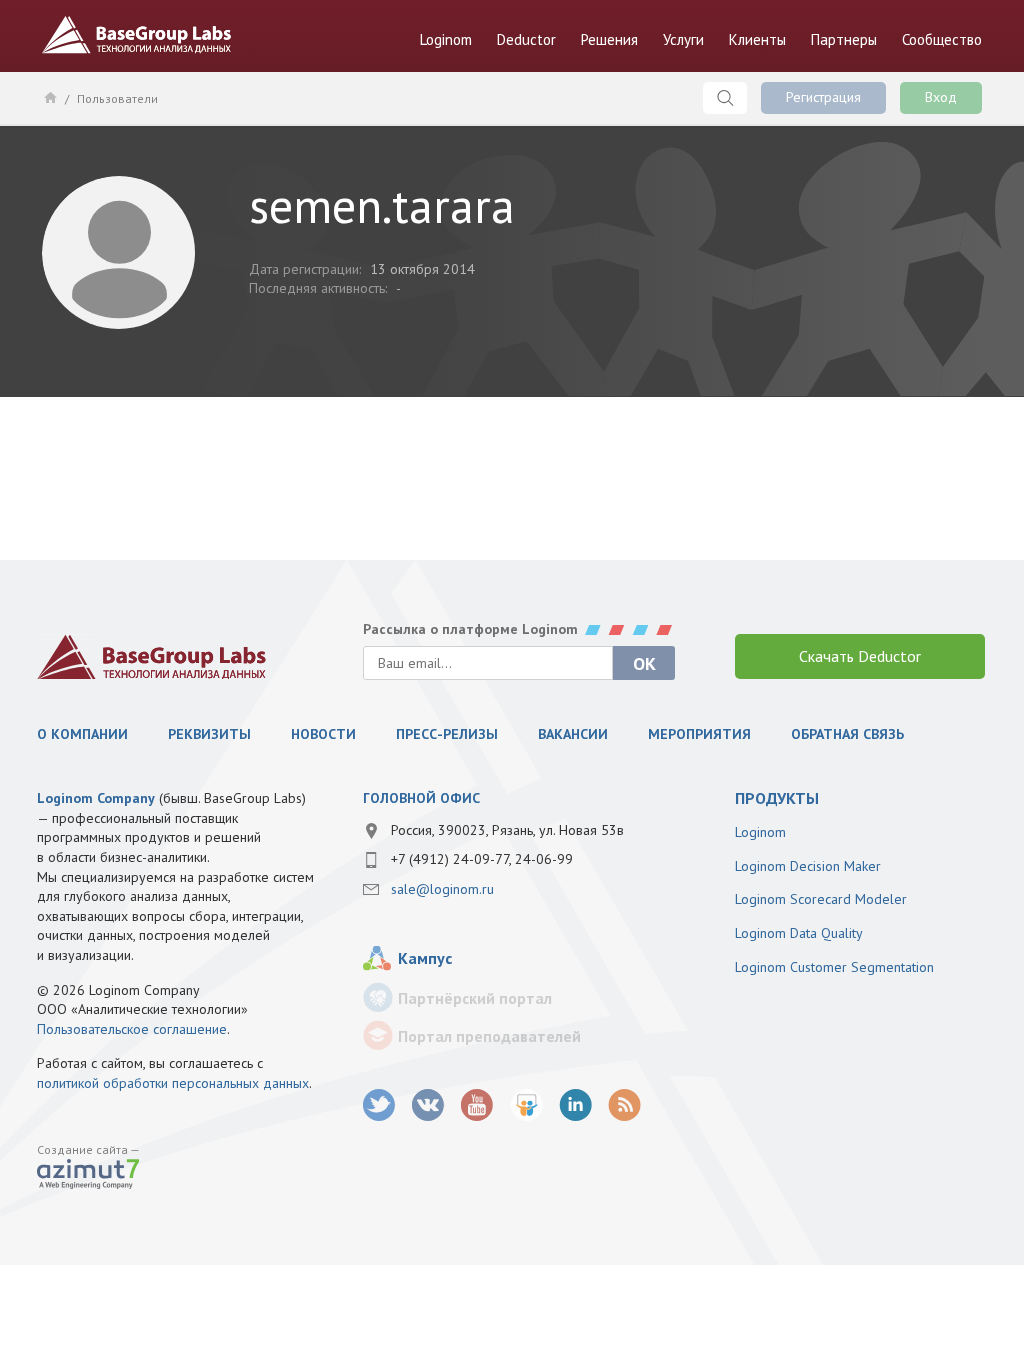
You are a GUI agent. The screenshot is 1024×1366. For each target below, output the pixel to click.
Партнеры (844, 39)
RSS (624, 1105)
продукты (777, 798)
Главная (49, 97)
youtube (477, 1105)
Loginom (446, 39)
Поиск (725, 98)
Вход (941, 97)
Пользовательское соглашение (132, 1029)
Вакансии (573, 734)
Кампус (425, 958)
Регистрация (823, 97)
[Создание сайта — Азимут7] (88, 1176)
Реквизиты (209, 734)
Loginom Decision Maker (808, 866)
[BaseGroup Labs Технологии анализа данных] (152, 656)
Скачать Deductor (860, 656)
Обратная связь (847, 734)
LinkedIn (575, 1105)
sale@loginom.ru (442, 889)
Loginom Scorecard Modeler (821, 899)
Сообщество (942, 39)
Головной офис (421, 798)
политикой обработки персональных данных (173, 1083)
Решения (609, 39)
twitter (379, 1105)
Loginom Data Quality (799, 933)
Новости (323, 734)
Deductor (526, 39)
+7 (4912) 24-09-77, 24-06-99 (482, 859)
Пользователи (117, 98)
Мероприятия (699, 734)
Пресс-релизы (447, 734)
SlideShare (526, 1105)
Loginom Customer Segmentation (834, 967)
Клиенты (757, 39)
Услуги (683, 39)
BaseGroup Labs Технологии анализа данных (137, 35)
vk (428, 1105)
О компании (82, 734)
